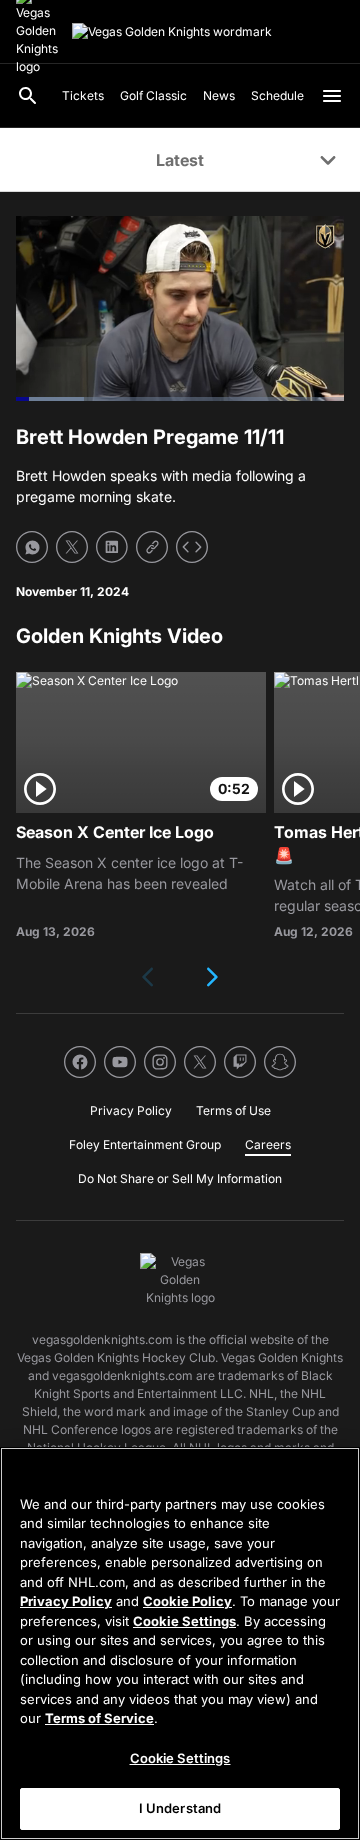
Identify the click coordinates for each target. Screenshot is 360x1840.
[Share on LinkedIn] (112, 547)
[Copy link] (152, 547)
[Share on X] (72, 547)
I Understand (180, 1808)
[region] (180, 1643)
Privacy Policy (66, 1601)
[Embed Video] (192, 547)
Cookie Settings (184, 1621)
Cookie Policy (187, 1601)
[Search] (28, 96)
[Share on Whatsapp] (32, 547)
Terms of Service (99, 1718)
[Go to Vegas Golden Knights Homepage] (172, 32)
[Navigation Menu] (332, 96)
